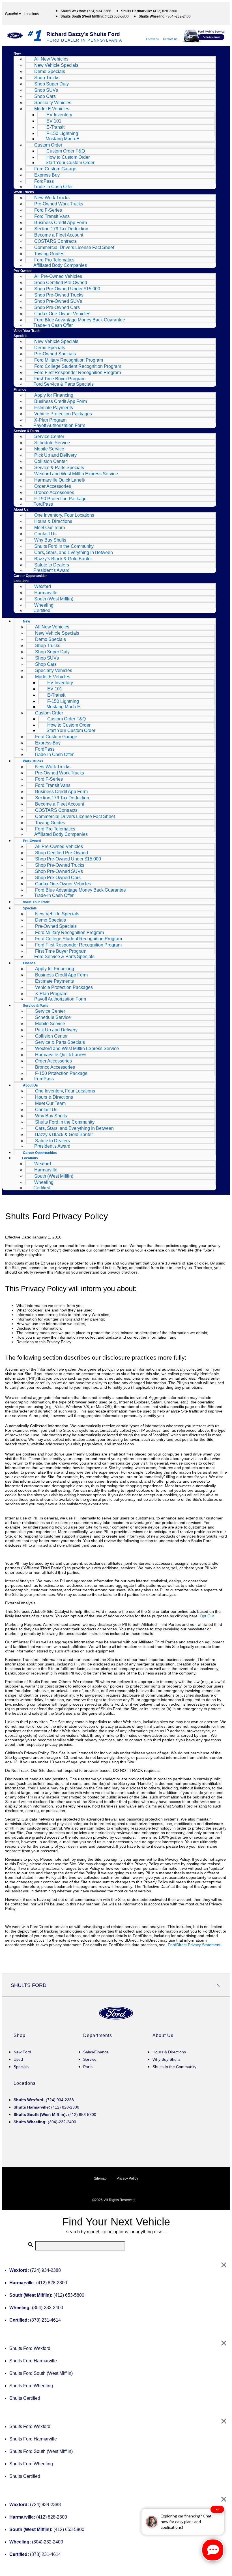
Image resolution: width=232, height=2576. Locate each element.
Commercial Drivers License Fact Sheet (74, 247)
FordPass (43, 504)
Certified (42, 610)
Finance (20, 390)
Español (11, 14)
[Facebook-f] (193, 1985)
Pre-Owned (22, 271)
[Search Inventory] (223, 621)
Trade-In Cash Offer (53, 187)
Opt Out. (207, 1616)
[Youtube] (206, 1985)
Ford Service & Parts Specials (64, 384)
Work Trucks (24, 192)
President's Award (51, 570)
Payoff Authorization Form (59, 425)
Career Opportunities (31, 576)
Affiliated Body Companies (60, 265)
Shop (20, 2035)
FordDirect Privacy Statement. (195, 1945)
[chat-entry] (213, 2550)
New (17, 53)
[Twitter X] (218, 1985)
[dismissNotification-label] (217, 2509)
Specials (21, 336)
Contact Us (170, 39)
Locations (152, 39)
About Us (21, 510)
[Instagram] (180, 1985)
